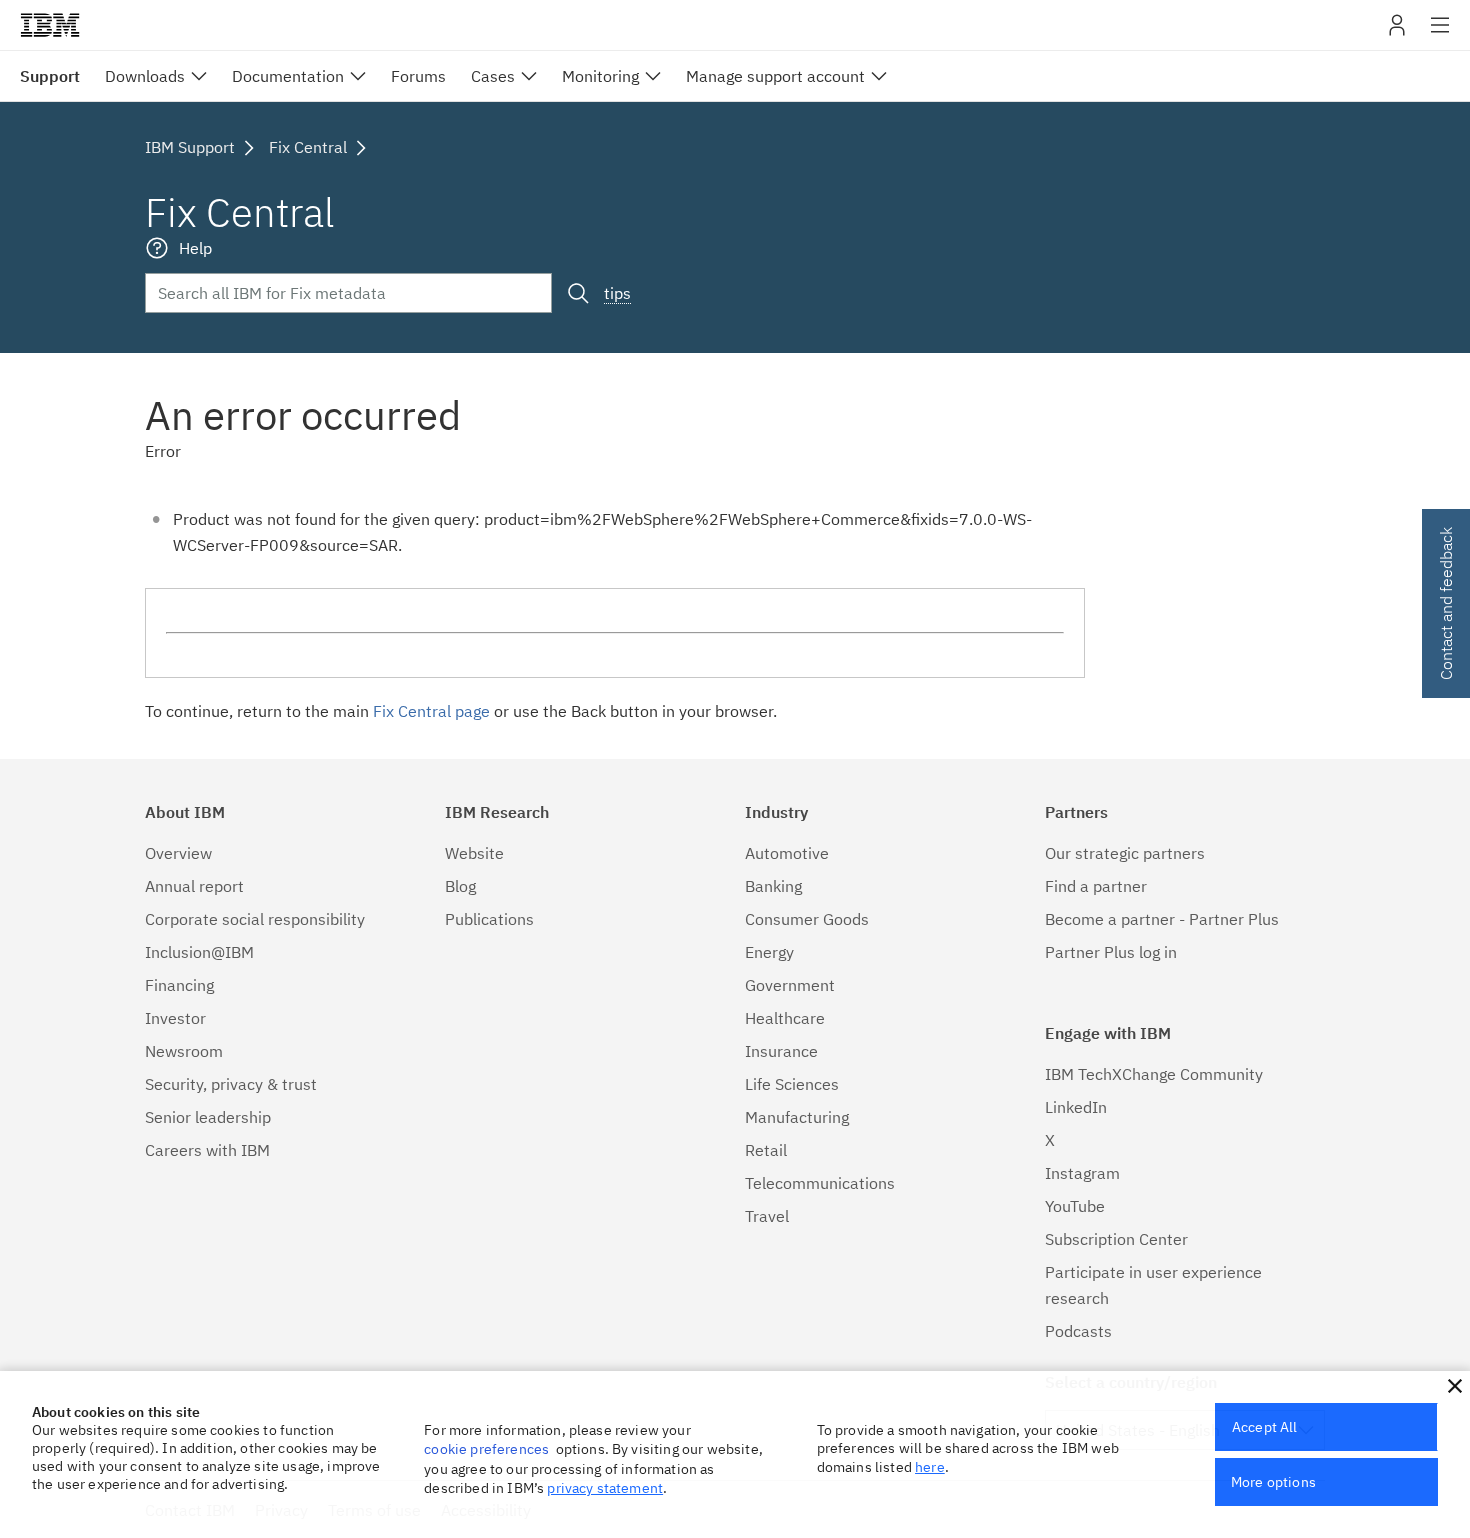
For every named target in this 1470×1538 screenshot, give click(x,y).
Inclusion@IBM (199, 952)
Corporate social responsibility (255, 919)
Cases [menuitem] (493, 76)
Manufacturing (797, 1117)
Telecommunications (820, 1183)
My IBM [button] (1397, 32)
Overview (178, 853)
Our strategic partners (1125, 853)
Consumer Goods (807, 919)
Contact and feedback (1446, 603)
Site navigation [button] (1440, 35)
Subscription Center (1116, 1239)
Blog (460, 886)
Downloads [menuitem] (145, 76)
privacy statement (605, 1488)
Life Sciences (792, 1084)
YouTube (1075, 1206)
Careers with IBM (207, 1150)
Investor (175, 1018)
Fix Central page (431, 711)
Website (474, 853)
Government (790, 985)
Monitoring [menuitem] (600, 76)
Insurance (781, 1051)
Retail (766, 1150)
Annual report (194, 886)
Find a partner (1096, 886)
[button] (1455, 1386)
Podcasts (1078, 1331)
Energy (769, 952)
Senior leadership (208, 1117)
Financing (179, 985)
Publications (489, 919)
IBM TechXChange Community (1154, 1074)
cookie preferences (486, 1449)
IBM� (50, 25)
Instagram (1082, 1173)
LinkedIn (1076, 1107)
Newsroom (184, 1051)
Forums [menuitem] (418, 76)
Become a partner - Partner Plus (1162, 919)
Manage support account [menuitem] (775, 76)
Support (50, 76)
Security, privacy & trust (231, 1084)
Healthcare (785, 1018)
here (930, 1467)
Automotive (787, 853)
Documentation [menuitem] (288, 76)
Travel (767, 1216)
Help (195, 248)
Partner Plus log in (1111, 952)
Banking (773, 886)
